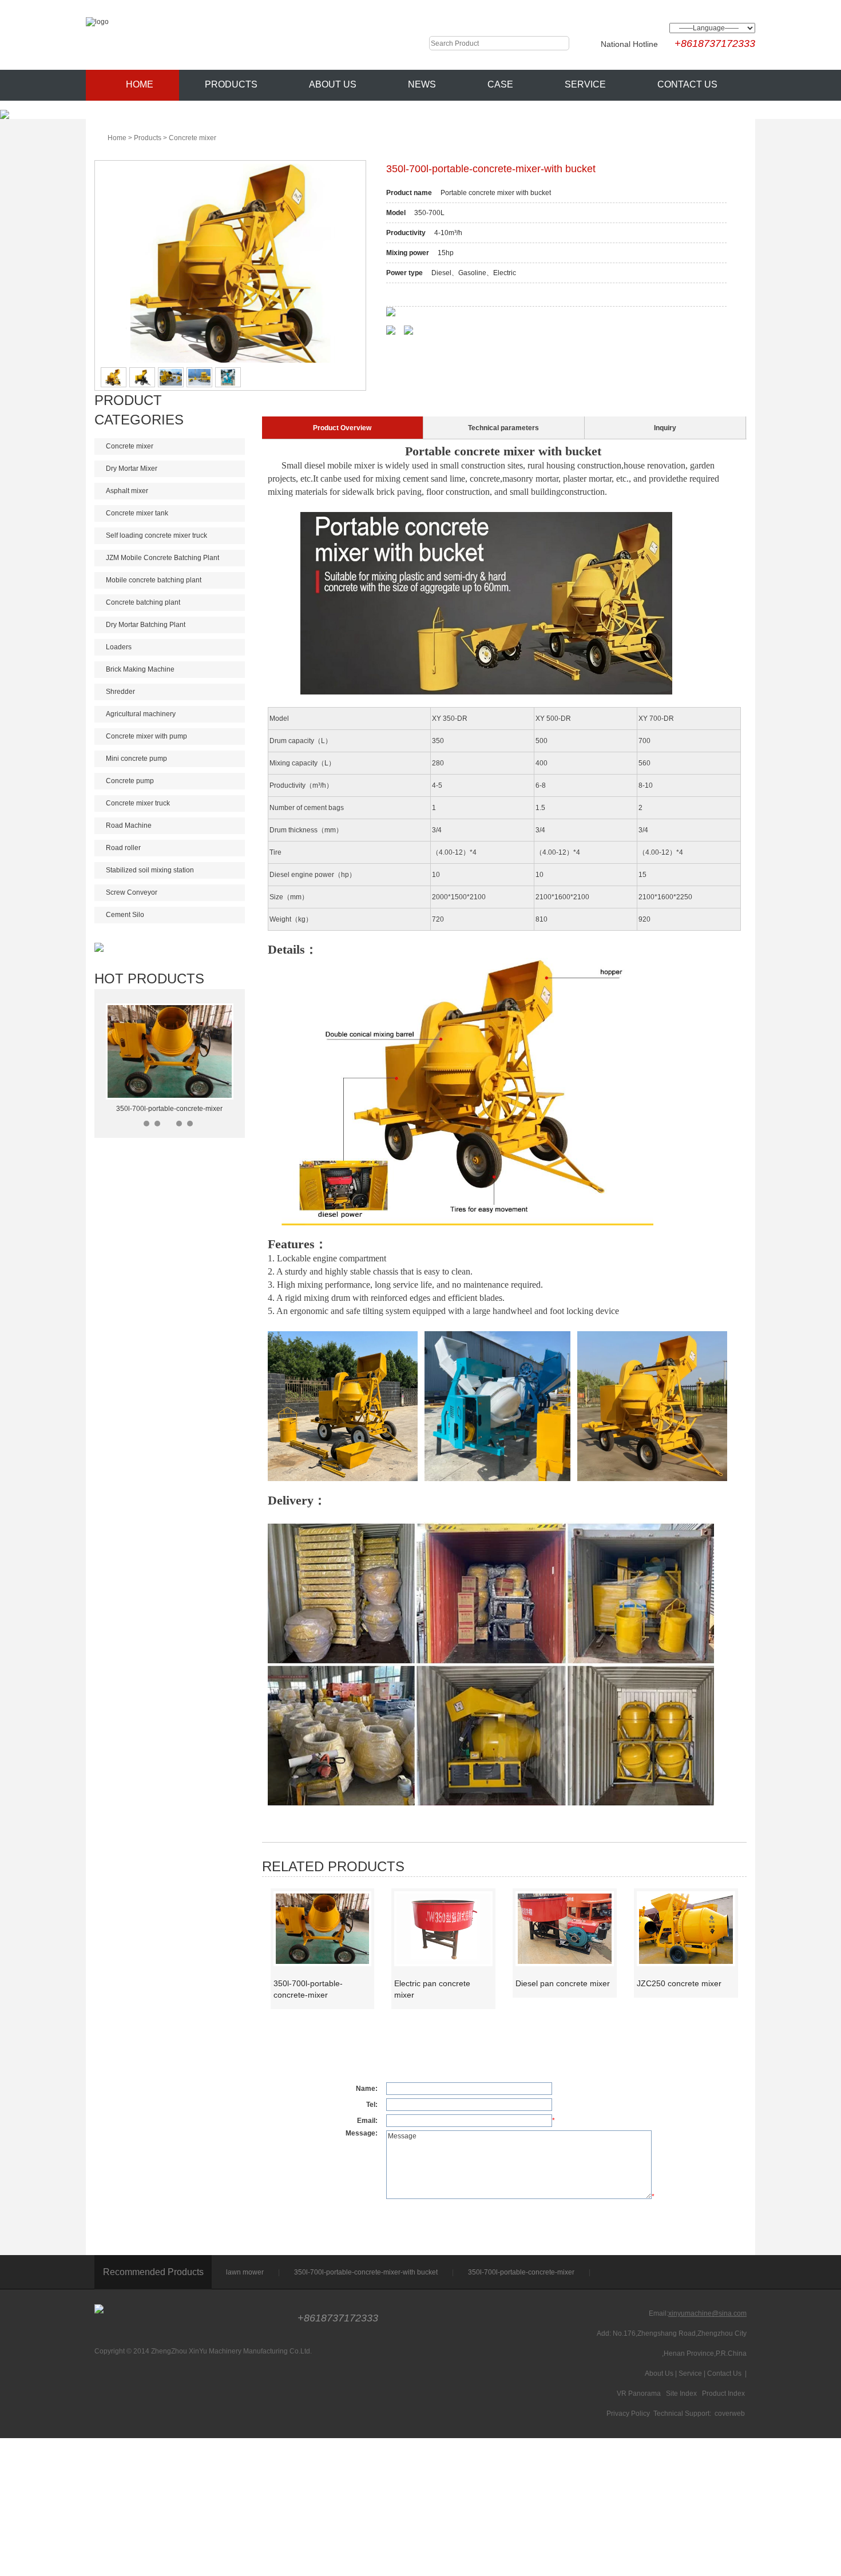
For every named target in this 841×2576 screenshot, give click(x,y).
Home (140, 84)
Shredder (120, 692)
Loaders (119, 647)
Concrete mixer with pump (146, 736)
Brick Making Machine (140, 669)
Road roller (123, 848)
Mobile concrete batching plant (154, 580)
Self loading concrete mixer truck (156, 535)
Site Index (681, 2394)
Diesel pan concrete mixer (563, 1983)
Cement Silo (125, 915)
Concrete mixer (193, 138)
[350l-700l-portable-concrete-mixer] (323, 1928)
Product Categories (139, 410)
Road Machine (129, 825)
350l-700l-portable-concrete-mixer (169, 1109)
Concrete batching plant (143, 602)
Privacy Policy (628, 2414)
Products (231, 84)
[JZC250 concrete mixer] (686, 1928)
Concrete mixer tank (137, 513)
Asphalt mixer (127, 491)
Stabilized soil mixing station (150, 870)
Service (585, 84)
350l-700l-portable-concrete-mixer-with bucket (366, 2272)
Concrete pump (130, 781)
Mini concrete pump (136, 759)
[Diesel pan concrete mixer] (565, 1928)
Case (500, 84)
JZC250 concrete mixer (679, 1983)
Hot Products (149, 979)
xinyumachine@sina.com (707, 2313)
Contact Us (687, 84)
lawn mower (245, 2272)
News (422, 84)
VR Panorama (639, 2394)
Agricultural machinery (141, 714)
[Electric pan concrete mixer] (443, 1928)
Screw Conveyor (132, 892)
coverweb (730, 2414)
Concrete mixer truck (138, 803)
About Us (333, 84)
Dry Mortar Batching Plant (146, 625)
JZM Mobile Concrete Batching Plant (162, 558)
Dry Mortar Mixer (132, 469)
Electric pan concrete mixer (432, 1989)
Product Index (723, 2394)
